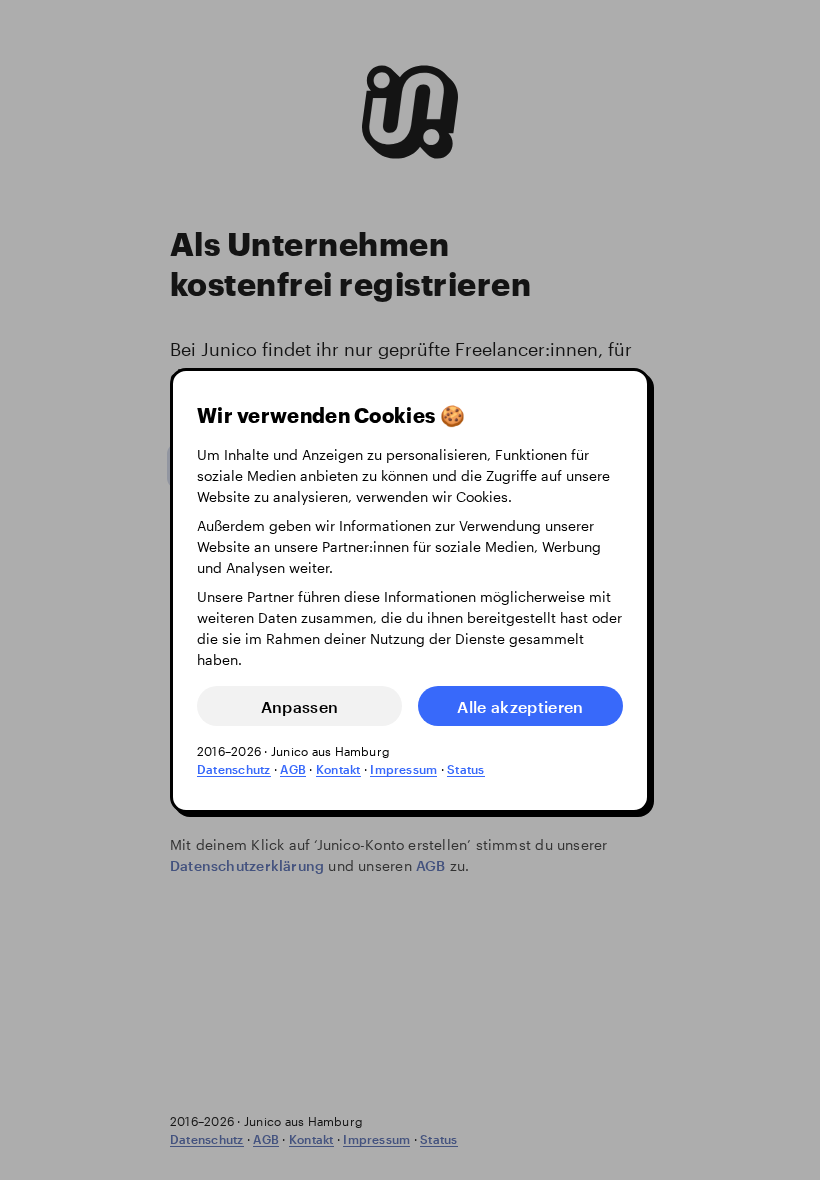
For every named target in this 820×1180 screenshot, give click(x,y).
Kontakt (338, 769)
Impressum (403, 769)
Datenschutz (234, 769)
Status (465, 769)
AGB (293, 769)
